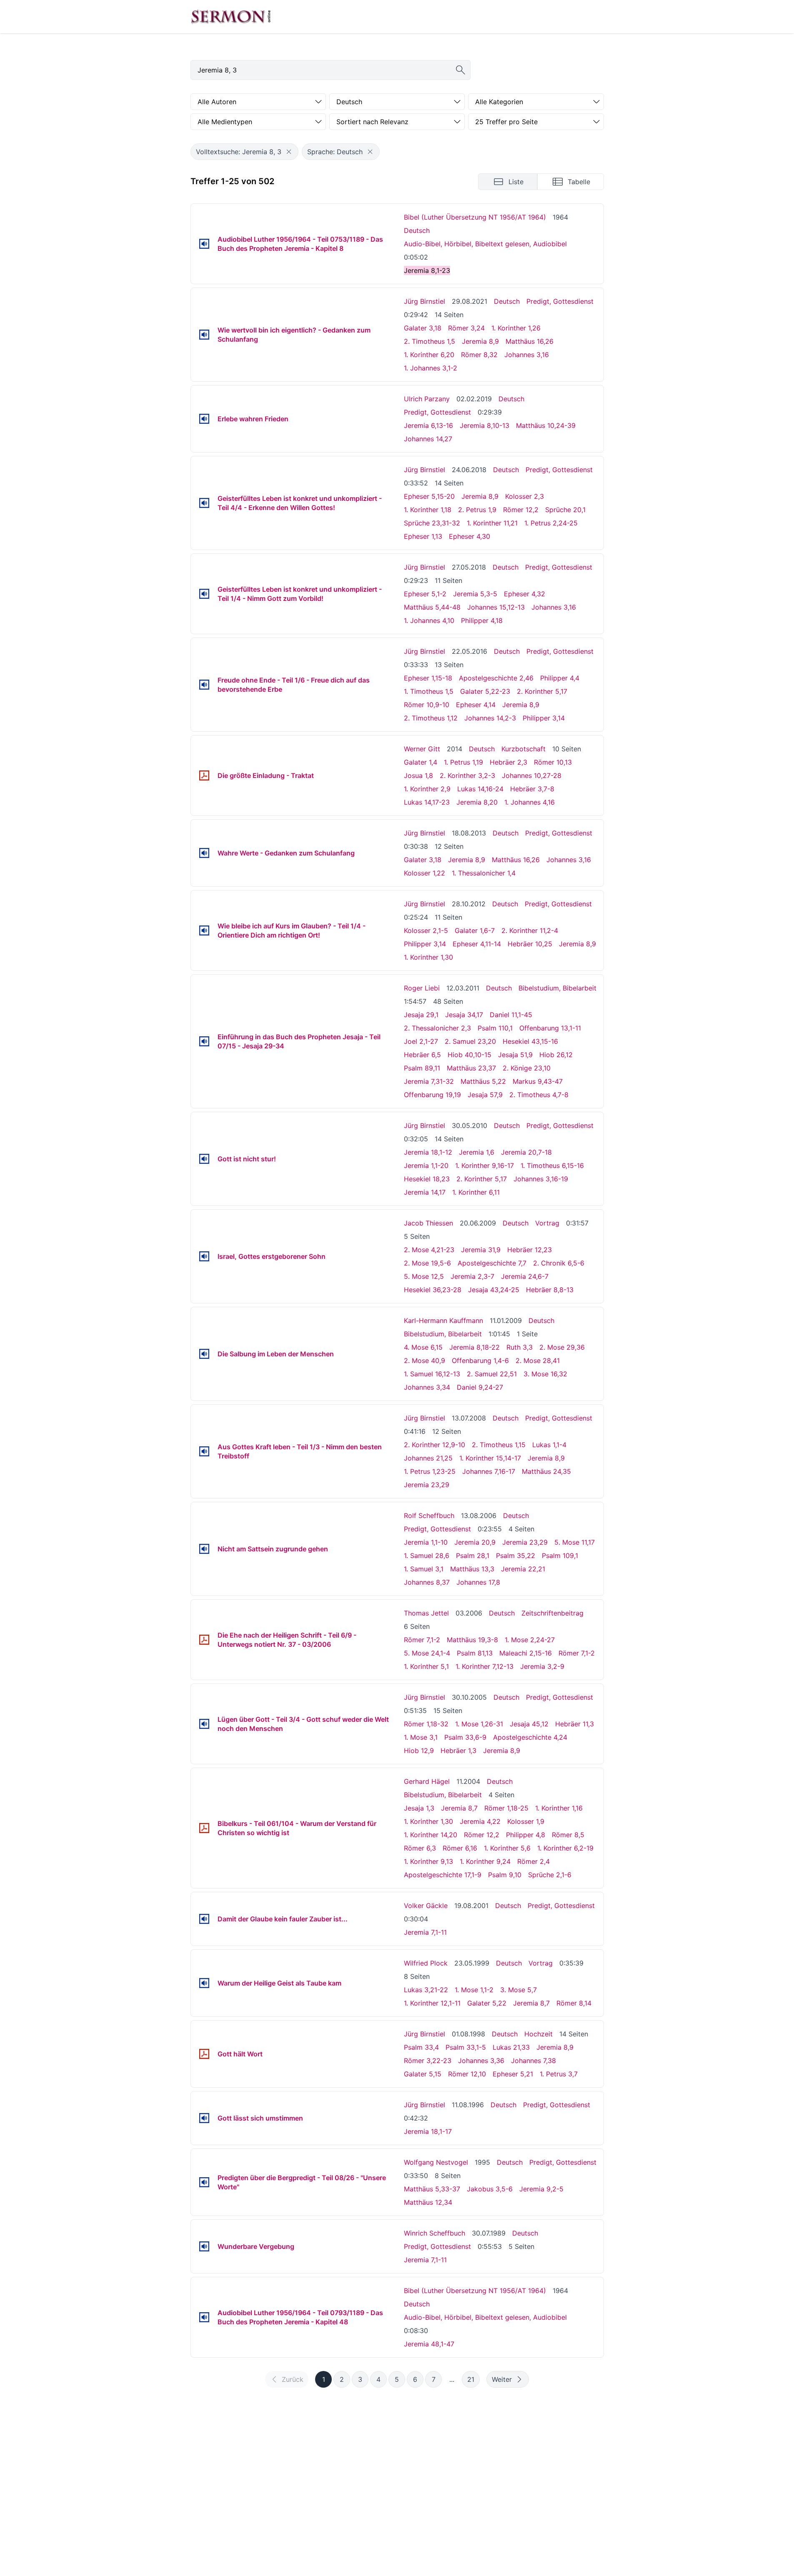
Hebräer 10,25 (530, 944)
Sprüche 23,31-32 (432, 523)
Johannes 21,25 (428, 1458)
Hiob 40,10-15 (470, 1055)
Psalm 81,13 (475, 1653)
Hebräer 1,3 (458, 1751)
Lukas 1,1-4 (549, 1445)
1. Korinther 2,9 (427, 789)
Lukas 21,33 (511, 2047)
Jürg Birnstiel (425, 301)
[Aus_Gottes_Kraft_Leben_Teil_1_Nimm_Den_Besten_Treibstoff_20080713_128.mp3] (204, 1451)
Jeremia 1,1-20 (426, 1165)
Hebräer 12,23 (530, 1250)
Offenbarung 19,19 (432, 1095)
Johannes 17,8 (478, 1582)
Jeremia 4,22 (480, 1821)
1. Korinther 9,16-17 (485, 1165)
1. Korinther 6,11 (476, 1192)
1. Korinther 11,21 (492, 523)
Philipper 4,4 (560, 678)
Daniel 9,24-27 (480, 1387)
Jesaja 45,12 (529, 1724)
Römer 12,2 (521, 510)
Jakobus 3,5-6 (490, 2189)
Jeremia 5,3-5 (475, 594)
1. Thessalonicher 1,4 (484, 873)
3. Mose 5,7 (518, 1990)
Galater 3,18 (423, 328)
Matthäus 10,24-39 (546, 425)
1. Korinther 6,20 (429, 355)
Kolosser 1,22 (425, 873)
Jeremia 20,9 (475, 1542)
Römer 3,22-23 (428, 2061)
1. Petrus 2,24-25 (551, 523)
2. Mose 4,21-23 (429, 1250)
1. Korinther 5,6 (507, 1848)
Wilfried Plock (426, 1963)
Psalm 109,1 (560, 1556)
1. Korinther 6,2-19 (565, 1848)
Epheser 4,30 (470, 536)
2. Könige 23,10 (527, 1068)
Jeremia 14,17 (425, 1192)
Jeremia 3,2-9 (542, 1666)
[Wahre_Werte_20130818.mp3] (204, 853)
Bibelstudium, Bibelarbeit (557, 988)
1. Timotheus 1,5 (429, 691)
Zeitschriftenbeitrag (552, 1613)
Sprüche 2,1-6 (550, 1875)
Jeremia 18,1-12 (428, 1152)
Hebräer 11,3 (575, 1724)
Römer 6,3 (420, 1848)
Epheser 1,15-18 (428, 678)
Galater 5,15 (423, 2074)
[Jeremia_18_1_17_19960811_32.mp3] (204, 2118)
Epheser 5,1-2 (425, 594)
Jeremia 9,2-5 (541, 2189)
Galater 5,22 (487, 2003)
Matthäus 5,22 (483, 1081)
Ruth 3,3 (520, 1347)
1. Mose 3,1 (421, 1737)
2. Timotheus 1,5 (430, 341)
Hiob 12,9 (419, 1751)
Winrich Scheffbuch (435, 2233)
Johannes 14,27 (428, 439)
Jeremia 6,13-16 (428, 425)
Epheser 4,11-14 (477, 944)
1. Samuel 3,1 (424, 1569)
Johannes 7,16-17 (489, 1471)
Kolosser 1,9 (526, 1821)
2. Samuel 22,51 (492, 1374)
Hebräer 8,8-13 (550, 1290)
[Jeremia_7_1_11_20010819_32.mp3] (204, 1919)
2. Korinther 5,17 (542, 691)
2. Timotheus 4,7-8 (539, 1095)
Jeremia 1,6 (477, 1152)
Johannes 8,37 (427, 1582)
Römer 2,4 (534, 1861)
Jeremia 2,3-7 (472, 1276)
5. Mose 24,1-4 (427, 1653)
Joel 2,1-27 (421, 1041)
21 (471, 2379)
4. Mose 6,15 (423, 1347)
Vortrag (547, 1223)
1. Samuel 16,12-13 (432, 1374)
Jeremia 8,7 (459, 1808)
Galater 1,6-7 (475, 930)
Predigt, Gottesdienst (560, 301)
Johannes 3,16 (527, 355)
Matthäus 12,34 (428, 2202)
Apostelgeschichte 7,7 (492, 1263)
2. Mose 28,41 (538, 1361)
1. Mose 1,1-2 (474, 1990)
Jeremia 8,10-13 (485, 425)
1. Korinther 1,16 (559, 1808)
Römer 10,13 (553, 762)
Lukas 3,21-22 (426, 1990)
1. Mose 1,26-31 (479, 1724)
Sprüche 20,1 (565, 510)
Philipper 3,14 (544, 718)
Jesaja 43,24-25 (494, 1290)
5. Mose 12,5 (424, 1276)
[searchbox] (331, 70)
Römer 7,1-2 (422, 1640)
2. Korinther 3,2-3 (467, 775)
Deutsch (417, 230)
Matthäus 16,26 (530, 341)
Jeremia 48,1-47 (429, 2344)
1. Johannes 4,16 (530, 802)
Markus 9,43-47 (538, 1081)
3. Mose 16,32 (545, 1374)
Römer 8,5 (568, 1835)
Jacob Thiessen (428, 1223)
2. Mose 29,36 (562, 1347)
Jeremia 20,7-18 (526, 1152)
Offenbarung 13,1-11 (550, 1028)
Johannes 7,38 (534, 2061)
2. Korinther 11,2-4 (530, 930)
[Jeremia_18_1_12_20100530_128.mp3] (204, 1159)
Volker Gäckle (426, 1906)
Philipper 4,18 (482, 620)
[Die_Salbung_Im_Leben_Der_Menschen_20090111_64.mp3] (204, 1354)
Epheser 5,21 (513, 2074)
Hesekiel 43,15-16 (530, 1041)
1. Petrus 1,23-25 (430, 1471)
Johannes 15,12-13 (496, 607)
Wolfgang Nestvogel (436, 2162)
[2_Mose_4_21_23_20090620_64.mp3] (204, 1256)
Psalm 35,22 (516, 1556)
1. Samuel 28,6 (427, 1556)
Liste (516, 182)
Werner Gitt (422, 749)
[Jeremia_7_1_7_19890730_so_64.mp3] (204, 2246)
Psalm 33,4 (421, 2047)
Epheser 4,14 (476, 705)
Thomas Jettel (426, 1613)
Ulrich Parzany (427, 399)
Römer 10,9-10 (427, 705)
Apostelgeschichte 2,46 (496, 678)
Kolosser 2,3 (525, 496)
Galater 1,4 (421, 762)
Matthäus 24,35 (546, 1471)
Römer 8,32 (479, 355)
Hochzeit (539, 2034)
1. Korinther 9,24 (485, 1861)
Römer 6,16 (460, 1848)
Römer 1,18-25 (506, 1808)
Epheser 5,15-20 (429, 496)
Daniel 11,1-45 (511, 1015)
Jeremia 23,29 (427, 1485)
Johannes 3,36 (481, 2061)
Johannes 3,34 (427, 1387)
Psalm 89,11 (422, 1068)
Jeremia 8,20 (477, 802)
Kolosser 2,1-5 (426, 930)
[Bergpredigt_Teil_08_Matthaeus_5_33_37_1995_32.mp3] (204, 2182)
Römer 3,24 (466, 328)
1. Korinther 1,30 (428, 957)
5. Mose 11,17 (575, 1542)
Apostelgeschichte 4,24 (530, 1737)
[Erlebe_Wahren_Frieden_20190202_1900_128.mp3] (204, 419)
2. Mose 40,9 (425, 1361)
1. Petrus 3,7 (559, 2074)
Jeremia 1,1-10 (426, 1542)
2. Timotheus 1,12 (431, 718)
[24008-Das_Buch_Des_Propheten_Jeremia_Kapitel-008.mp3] (204, 244)
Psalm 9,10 (505, 1875)
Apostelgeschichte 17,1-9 (443, 1875)
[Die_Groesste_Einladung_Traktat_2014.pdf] (204, 775)
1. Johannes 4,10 (429, 620)
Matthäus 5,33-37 (432, 2189)
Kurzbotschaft (523, 749)
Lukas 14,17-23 (427, 802)
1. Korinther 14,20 (431, 1835)
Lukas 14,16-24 (480, 789)
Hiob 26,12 (556, 1055)
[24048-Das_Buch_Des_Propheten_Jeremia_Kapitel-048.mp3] (204, 2317)
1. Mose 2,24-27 (530, 1640)
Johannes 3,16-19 (541, 1179)
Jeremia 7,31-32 (429, 1081)
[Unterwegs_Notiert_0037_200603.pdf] (204, 1640)
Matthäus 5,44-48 (432, 607)
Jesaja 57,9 (485, 1095)
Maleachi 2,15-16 (526, 1653)
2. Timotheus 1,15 (499, 1445)
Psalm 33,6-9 (465, 1737)
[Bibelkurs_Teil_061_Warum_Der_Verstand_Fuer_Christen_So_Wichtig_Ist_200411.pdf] (204, 1828)
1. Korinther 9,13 (428, 1861)
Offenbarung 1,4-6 (480, 1361)
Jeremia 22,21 (523, 1569)
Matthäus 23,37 (471, 1068)
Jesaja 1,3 (419, 1808)
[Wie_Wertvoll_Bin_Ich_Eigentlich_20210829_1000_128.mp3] (204, 335)
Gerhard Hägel (427, 1781)
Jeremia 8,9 (480, 341)
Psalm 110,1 (495, 1028)
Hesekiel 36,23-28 (433, 1290)
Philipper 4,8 (526, 1835)
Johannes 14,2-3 (490, 718)
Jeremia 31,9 (481, 1250)
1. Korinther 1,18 (428, 510)
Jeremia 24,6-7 (525, 1276)
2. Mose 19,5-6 (427, 1263)
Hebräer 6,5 (422, 1055)
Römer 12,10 (467, 2074)
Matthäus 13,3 (472, 1569)
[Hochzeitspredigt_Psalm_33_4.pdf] (204, 2054)
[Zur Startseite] (231, 17)
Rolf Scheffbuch (429, 1516)
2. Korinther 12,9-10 (435, 1445)
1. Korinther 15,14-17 (490, 1458)
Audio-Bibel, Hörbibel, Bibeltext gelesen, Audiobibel (485, 244)
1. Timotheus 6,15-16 (552, 1165)
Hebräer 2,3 (508, 762)
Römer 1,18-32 (426, 1724)
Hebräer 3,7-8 (532, 789)
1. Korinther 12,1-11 (432, 2003)
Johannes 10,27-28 (532, 775)
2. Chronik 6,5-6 (559, 1263)
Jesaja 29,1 (421, 1015)
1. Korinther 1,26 (516, 328)
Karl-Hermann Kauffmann (443, 1321)
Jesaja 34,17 (464, 1015)
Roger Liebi (422, 988)
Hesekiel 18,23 (427, 1179)
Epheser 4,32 (525, 594)
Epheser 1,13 (423, 536)
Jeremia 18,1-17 (428, 2131)
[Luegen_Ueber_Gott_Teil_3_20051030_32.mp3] (204, 1724)
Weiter (502, 2379)
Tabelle (579, 182)
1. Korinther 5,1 (426, 1666)
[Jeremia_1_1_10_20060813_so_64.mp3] (204, 1549)
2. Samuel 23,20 (470, 1041)
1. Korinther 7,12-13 (485, 1666)
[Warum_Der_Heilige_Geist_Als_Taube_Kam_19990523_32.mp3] (204, 1983)
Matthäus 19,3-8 (472, 1640)
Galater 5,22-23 (485, 691)
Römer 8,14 (574, 2003)
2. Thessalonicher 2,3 (437, 1028)
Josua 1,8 (418, 775)
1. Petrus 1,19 (463, 762)
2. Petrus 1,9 (477, 510)
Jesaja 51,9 (515, 1055)
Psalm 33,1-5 (466, 2047)
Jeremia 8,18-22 (475, 1347)
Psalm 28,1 (473, 1556)
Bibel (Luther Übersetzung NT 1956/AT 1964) (475, 217)
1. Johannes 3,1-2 (431, 368)
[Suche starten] (461, 70)
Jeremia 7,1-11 (425, 1932)
